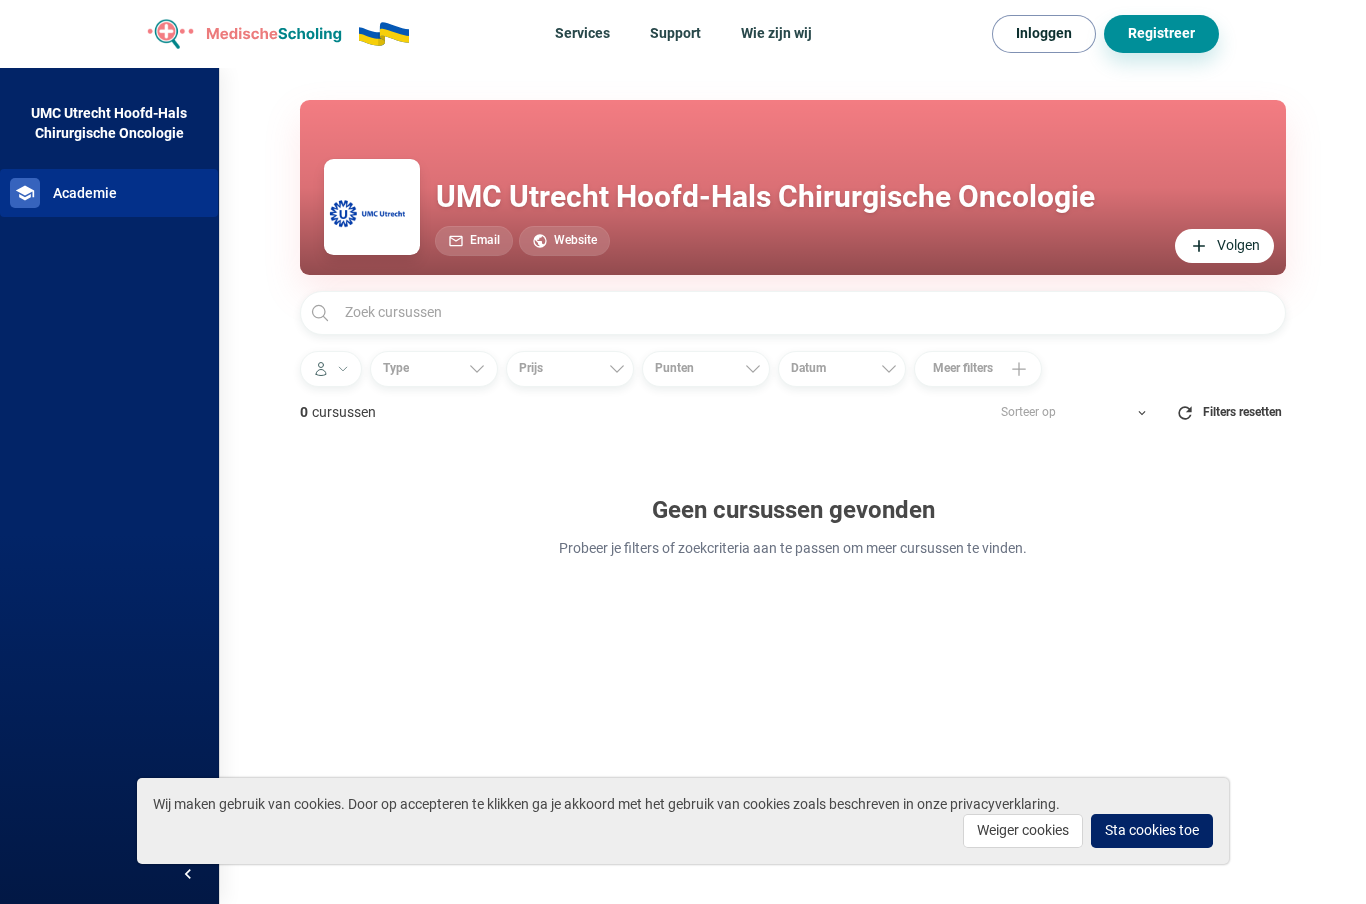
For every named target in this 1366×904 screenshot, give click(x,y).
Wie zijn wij (776, 33)
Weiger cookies (1023, 830)
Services (582, 33)
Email (485, 240)
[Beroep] (331, 369)
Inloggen (1044, 33)
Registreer (1161, 33)
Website (575, 240)
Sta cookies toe (1152, 830)
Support (675, 33)
